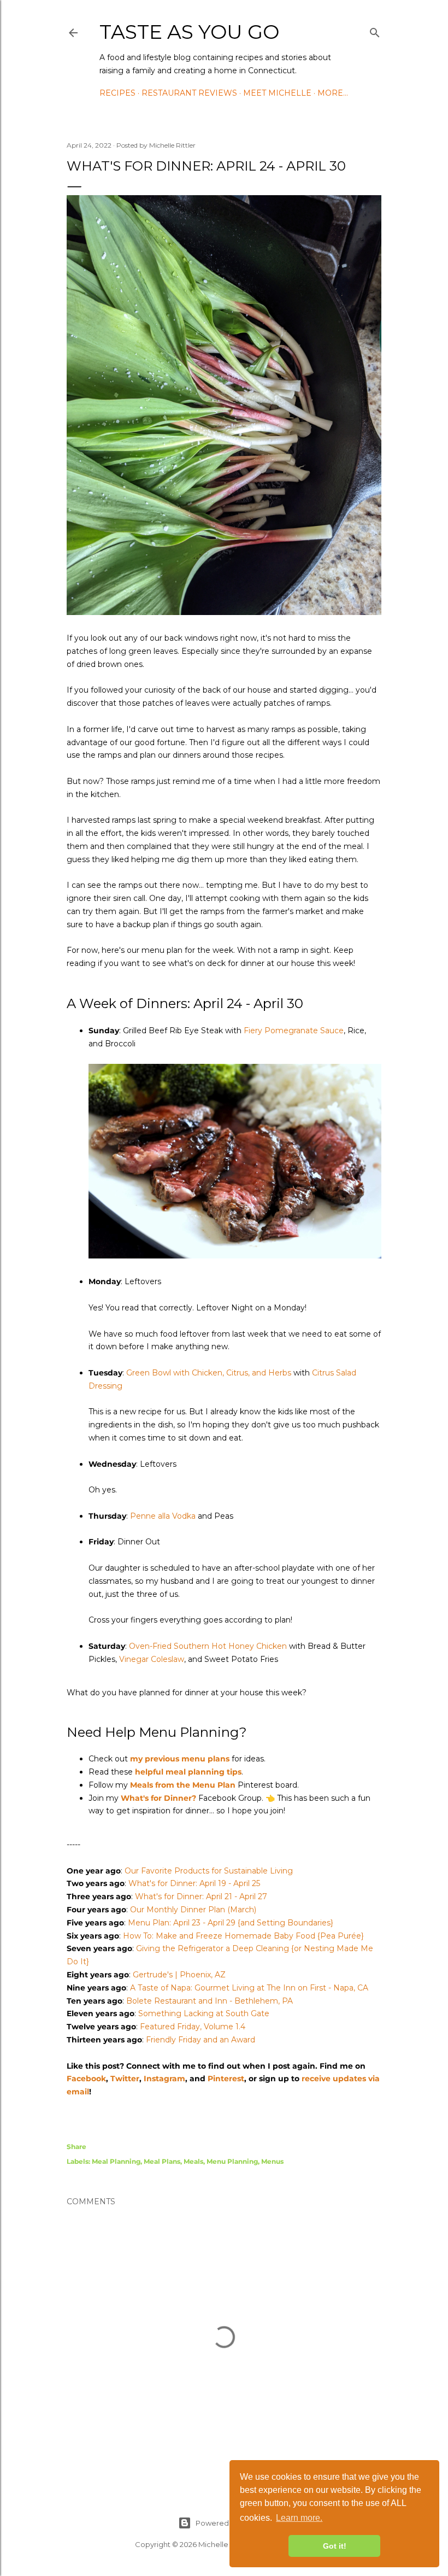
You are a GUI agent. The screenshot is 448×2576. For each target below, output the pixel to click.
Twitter (125, 2079)
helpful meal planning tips (188, 1772)
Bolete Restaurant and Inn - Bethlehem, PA (210, 2001)
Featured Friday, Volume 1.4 (193, 2027)
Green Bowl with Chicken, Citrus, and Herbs (209, 1373)
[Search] (375, 31)
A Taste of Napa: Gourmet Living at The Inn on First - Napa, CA (249, 1988)
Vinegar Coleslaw (152, 1659)
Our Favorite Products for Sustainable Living (209, 1871)
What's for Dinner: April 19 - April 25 (194, 1883)
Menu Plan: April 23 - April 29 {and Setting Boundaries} (231, 1923)
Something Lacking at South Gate (204, 2013)
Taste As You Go (189, 32)
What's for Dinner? (158, 1798)
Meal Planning (116, 2161)
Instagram (164, 2079)
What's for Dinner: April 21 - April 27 (201, 1896)
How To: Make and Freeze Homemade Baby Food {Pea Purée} (243, 1936)
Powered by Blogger (233, 2523)
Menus (272, 2161)
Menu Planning (232, 2161)
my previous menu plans (180, 1759)
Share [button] (76, 2147)
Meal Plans (162, 2161)
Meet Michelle (277, 93)
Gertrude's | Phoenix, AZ (179, 1975)
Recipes (117, 93)
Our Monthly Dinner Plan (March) (193, 1910)
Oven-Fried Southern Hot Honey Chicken (208, 1646)
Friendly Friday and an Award (201, 2040)
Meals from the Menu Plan (183, 1785)
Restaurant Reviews (189, 93)
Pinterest (226, 2079)
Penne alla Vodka (163, 1516)
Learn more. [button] (299, 2518)
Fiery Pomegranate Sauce (294, 1031)
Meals (193, 2161)
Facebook (86, 2079)
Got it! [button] (335, 2546)
